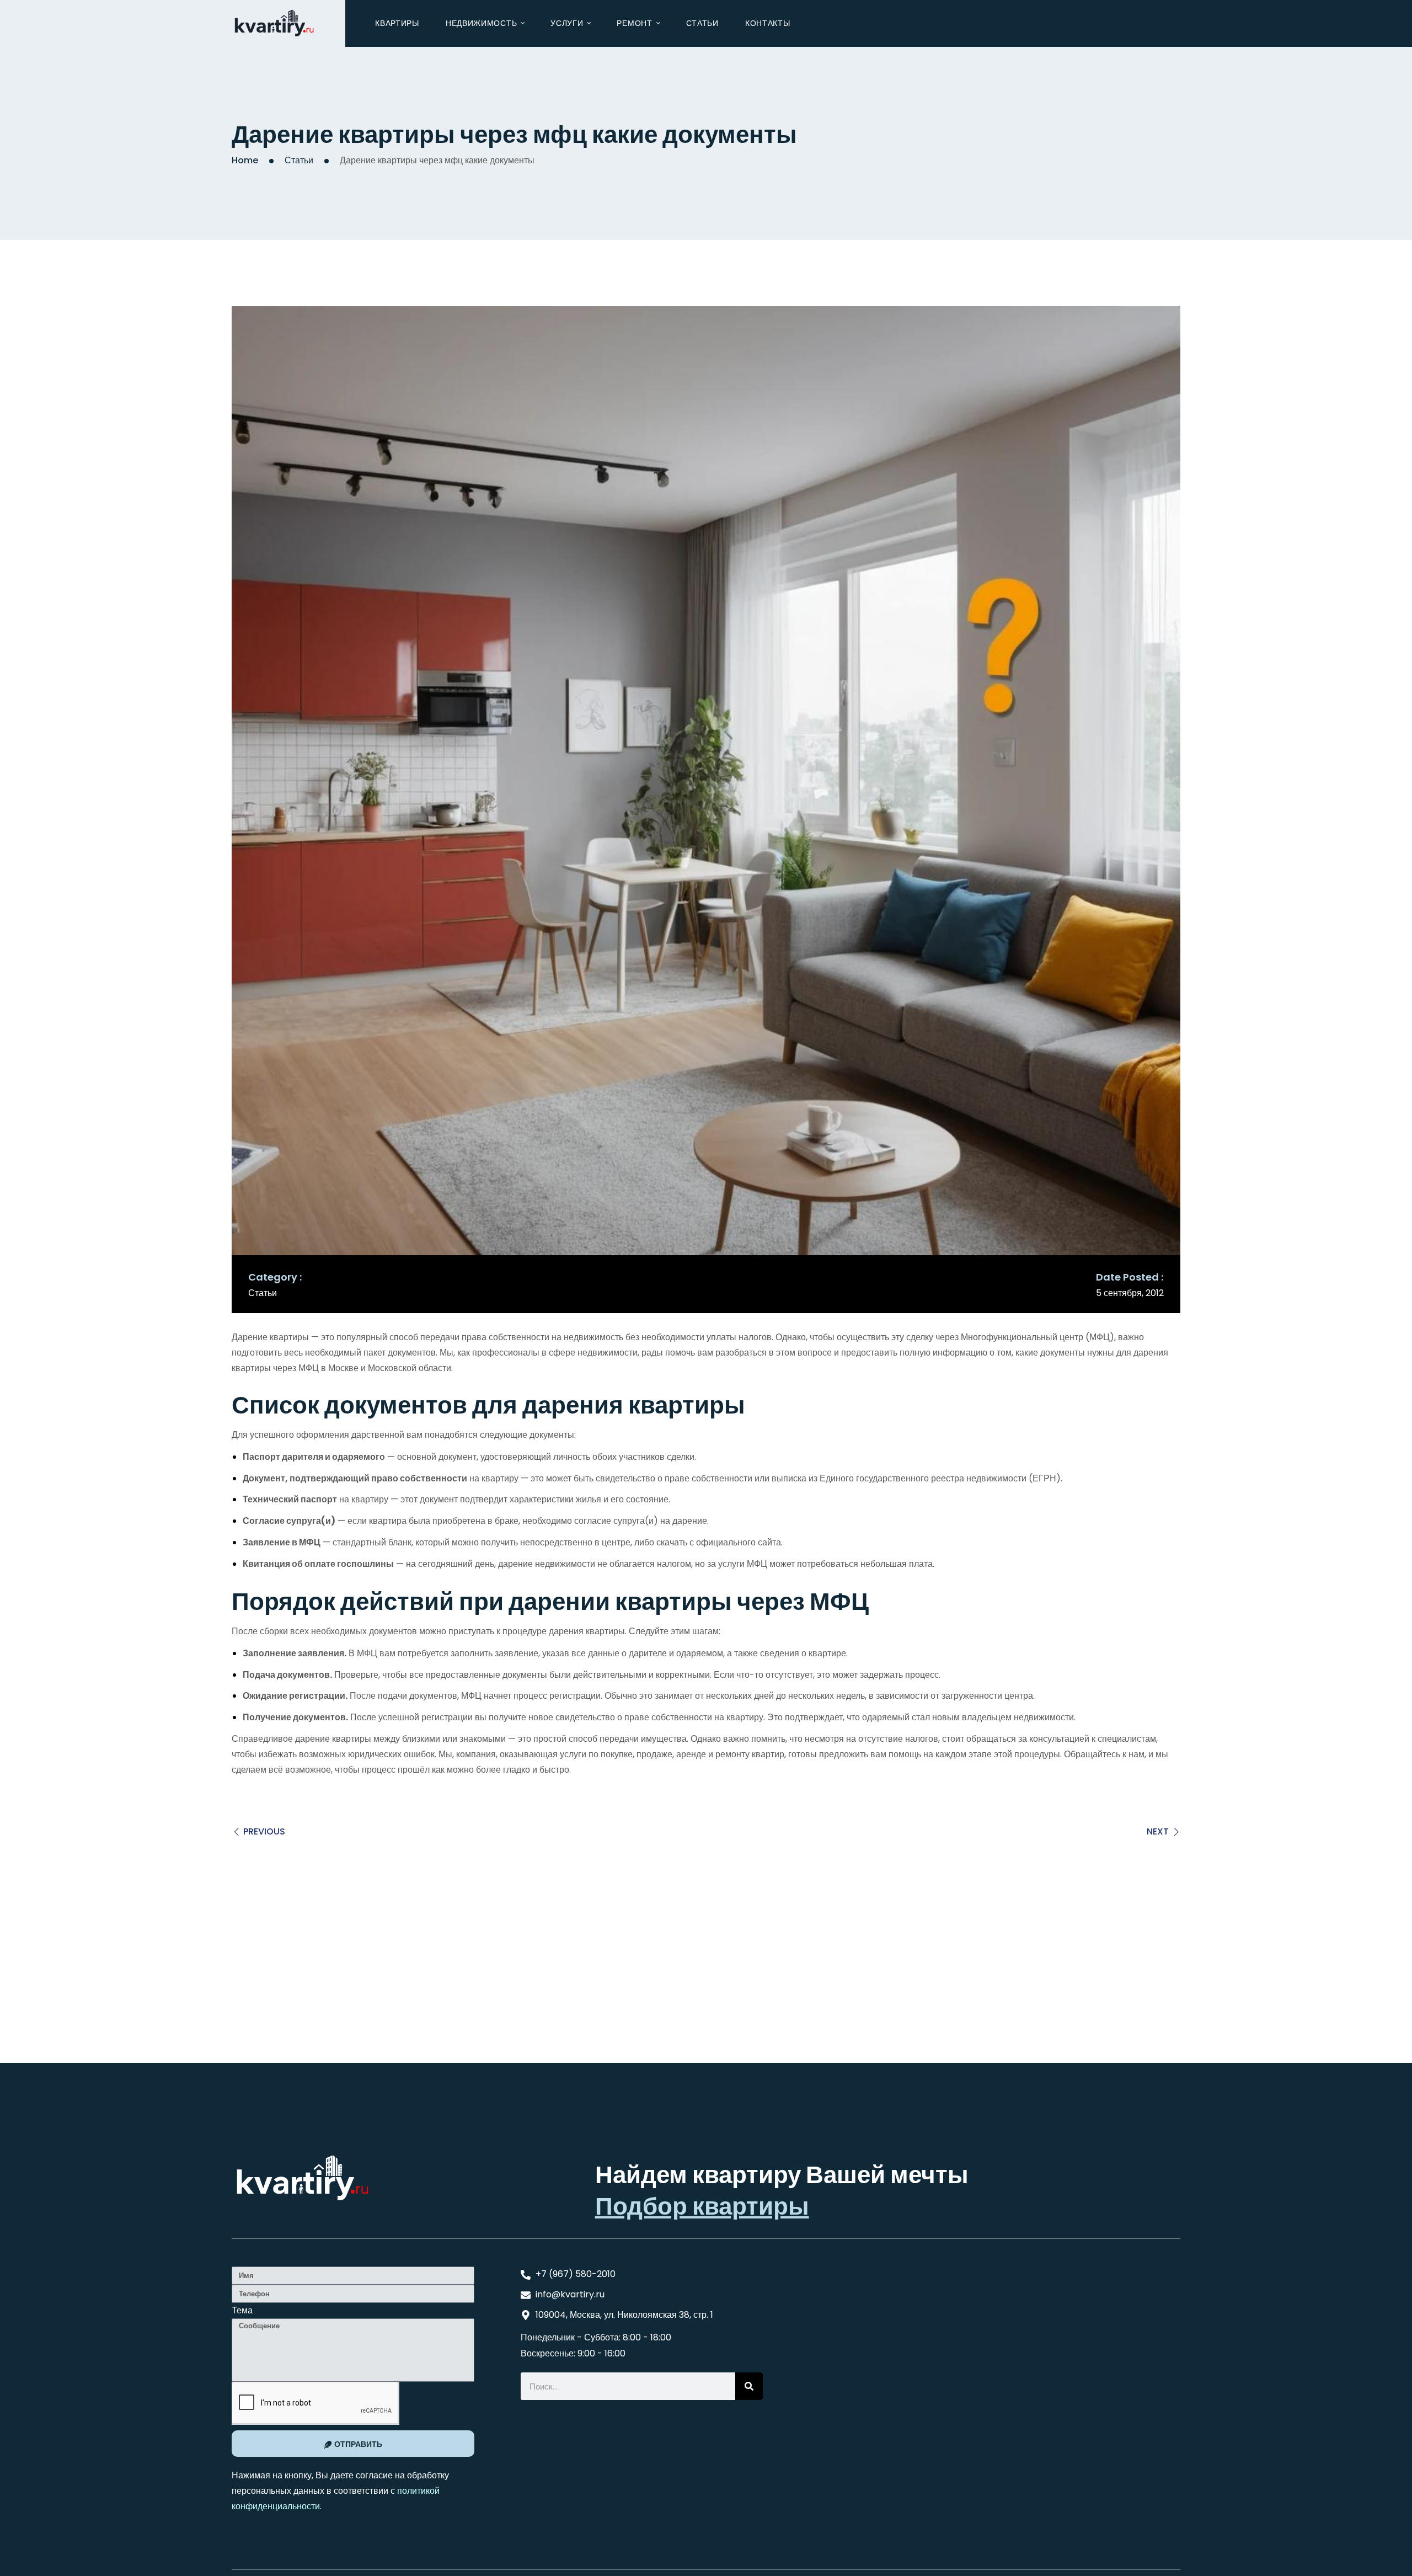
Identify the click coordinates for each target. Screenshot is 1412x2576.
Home (245, 160)
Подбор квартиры (702, 2206)
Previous (264, 1831)
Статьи (299, 160)
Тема (242, 2310)
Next (1158, 1831)
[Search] (749, 2386)
